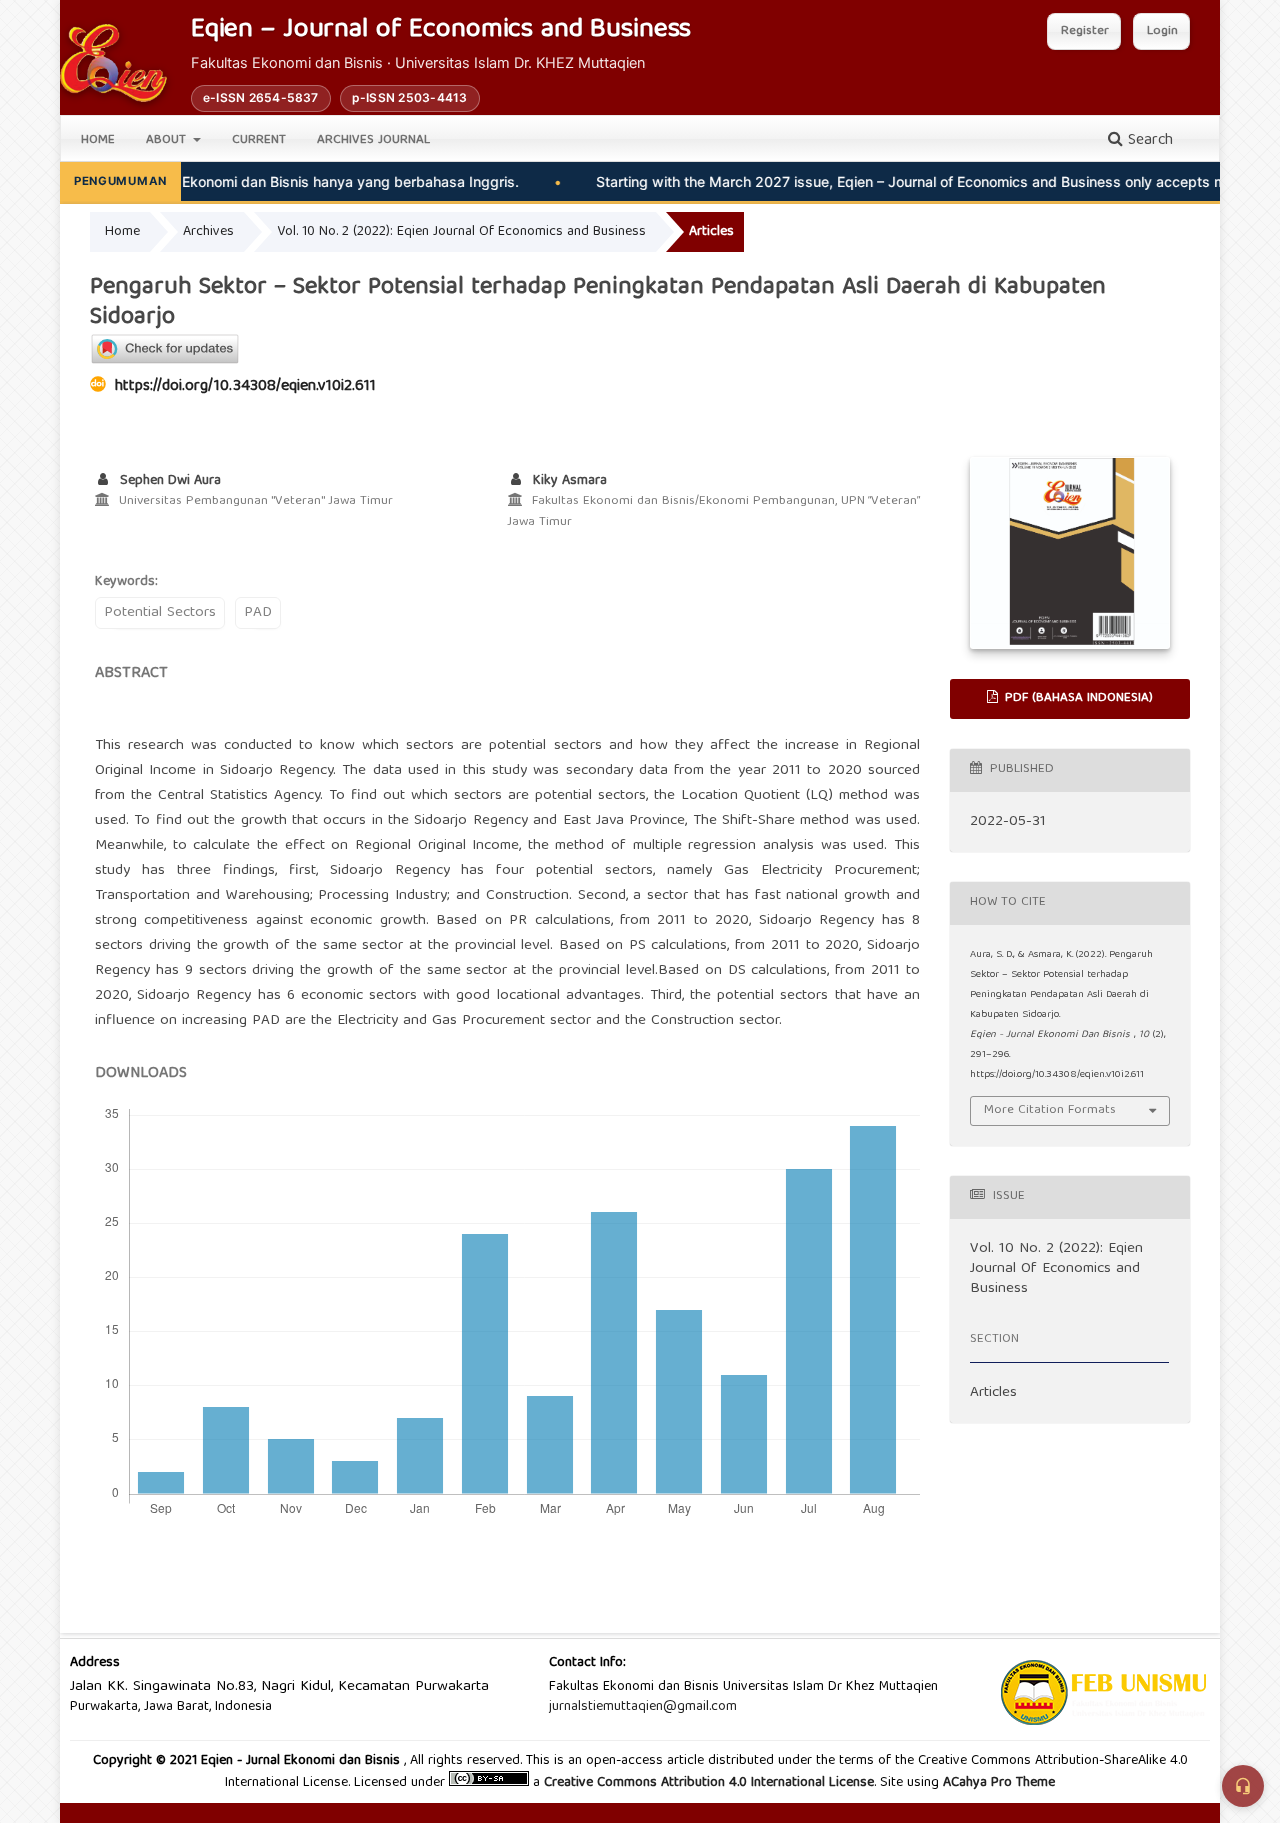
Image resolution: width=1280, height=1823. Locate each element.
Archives (208, 232)
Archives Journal (373, 140)
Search (1148, 141)
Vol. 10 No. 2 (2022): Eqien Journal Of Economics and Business (461, 232)
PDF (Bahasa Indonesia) (1077, 698)
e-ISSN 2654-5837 (261, 97)
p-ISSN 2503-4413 (410, 97)
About (168, 140)
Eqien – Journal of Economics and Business (441, 31)
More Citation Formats (1050, 1110)
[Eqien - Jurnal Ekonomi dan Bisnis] (113, 63)
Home (98, 140)
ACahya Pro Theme (997, 1783)
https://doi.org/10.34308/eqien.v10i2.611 (245, 387)
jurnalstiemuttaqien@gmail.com (643, 1707)
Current (259, 140)
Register (1085, 31)
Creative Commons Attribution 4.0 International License (709, 1783)
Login (1162, 31)
